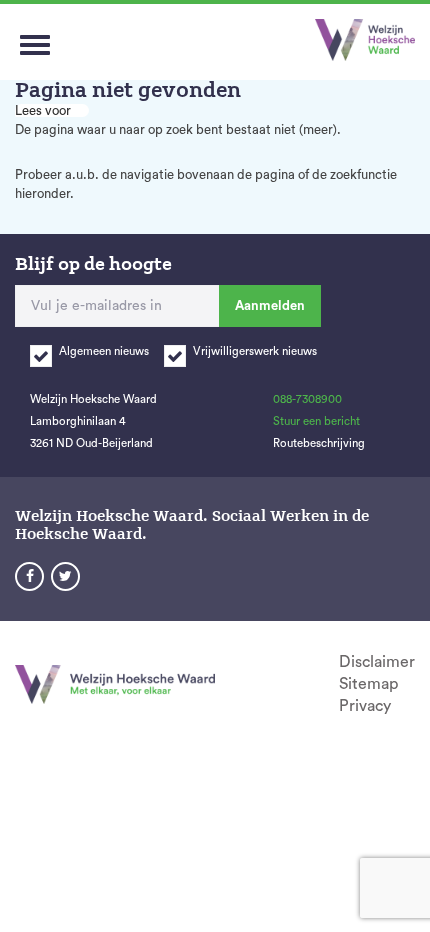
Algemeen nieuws (104, 351)
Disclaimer (377, 662)
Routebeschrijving (319, 443)
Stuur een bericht (316, 421)
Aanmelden (270, 305)
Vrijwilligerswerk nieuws (255, 351)
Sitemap (368, 684)
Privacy (365, 706)
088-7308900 (307, 399)
